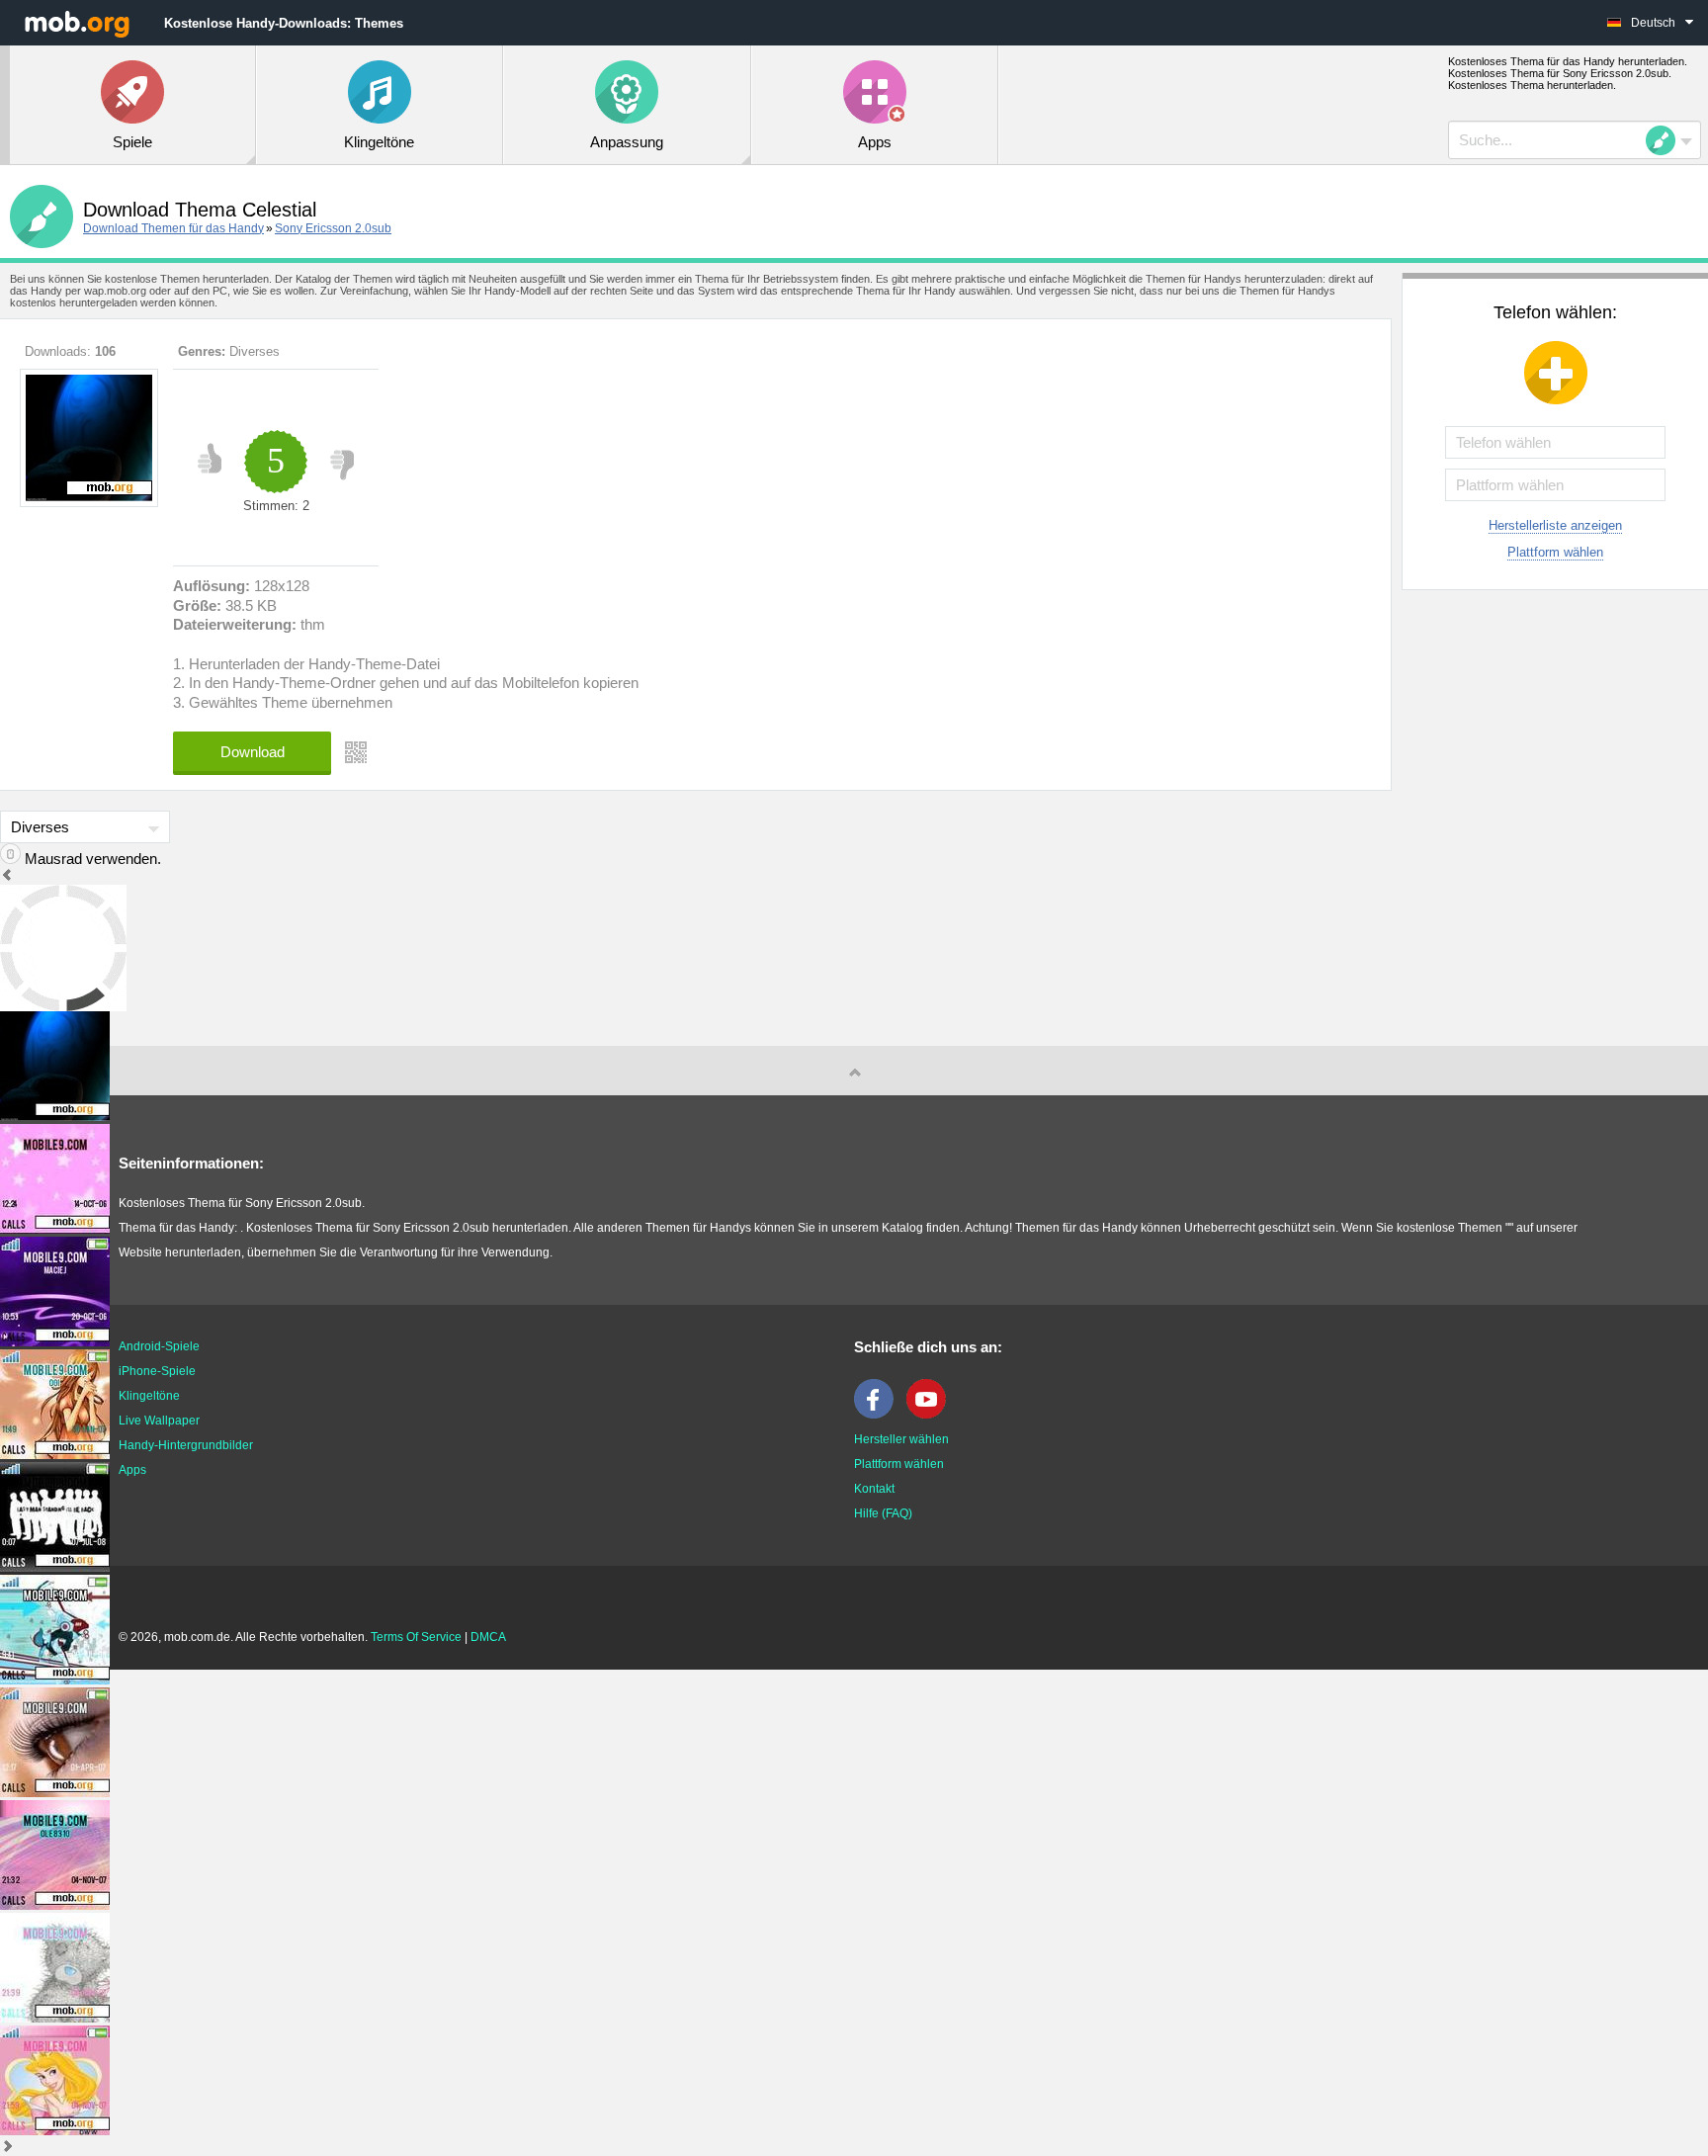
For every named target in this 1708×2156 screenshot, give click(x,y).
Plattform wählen (1555, 552)
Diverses (255, 351)
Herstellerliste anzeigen (1555, 525)
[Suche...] (1666, 140)
